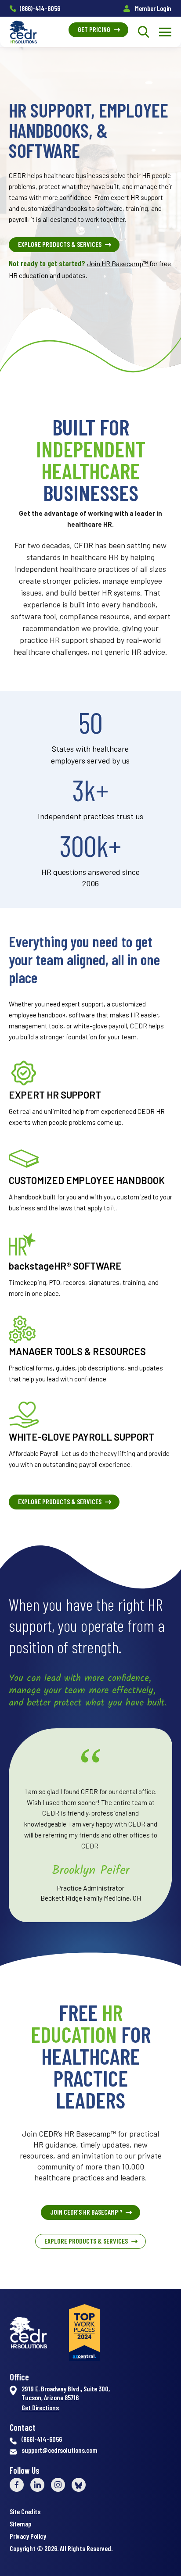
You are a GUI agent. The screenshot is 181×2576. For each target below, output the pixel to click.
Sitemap (20, 2524)
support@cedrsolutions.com (60, 2450)
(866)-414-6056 (40, 8)
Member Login (152, 8)
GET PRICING (94, 29)
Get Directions (40, 2408)
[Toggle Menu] (165, 32)
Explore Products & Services (86, 2241)
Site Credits (25, 2511)
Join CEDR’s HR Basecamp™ (86, 2212)
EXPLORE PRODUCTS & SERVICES (60, 244)
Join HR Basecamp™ (118, 263)
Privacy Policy (28, 2536)
